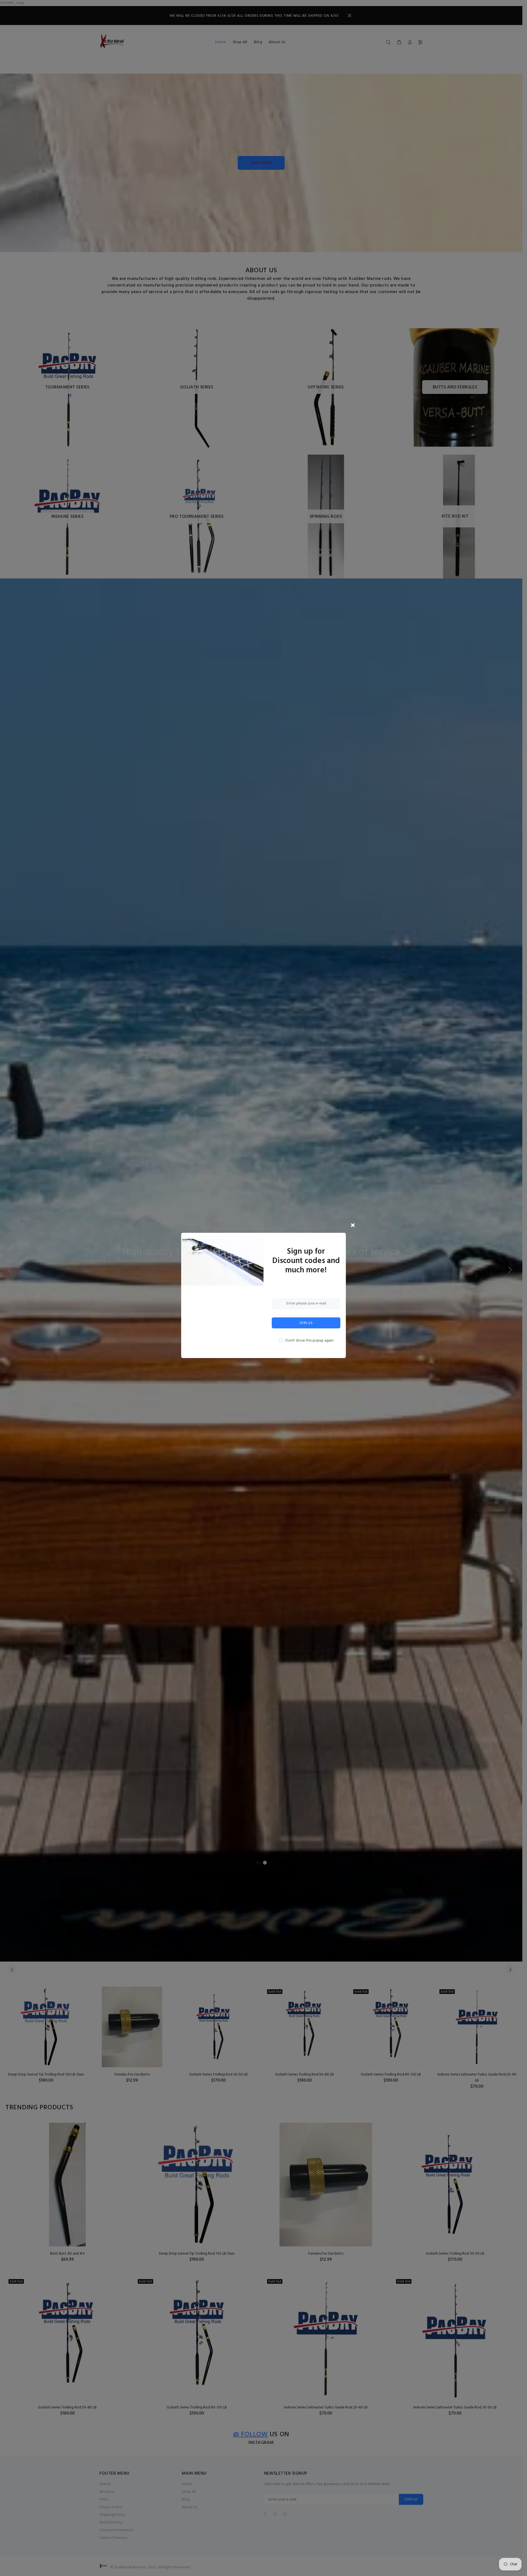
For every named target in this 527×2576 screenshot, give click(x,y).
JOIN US (306, 1323)
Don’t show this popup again (309, 1341)
